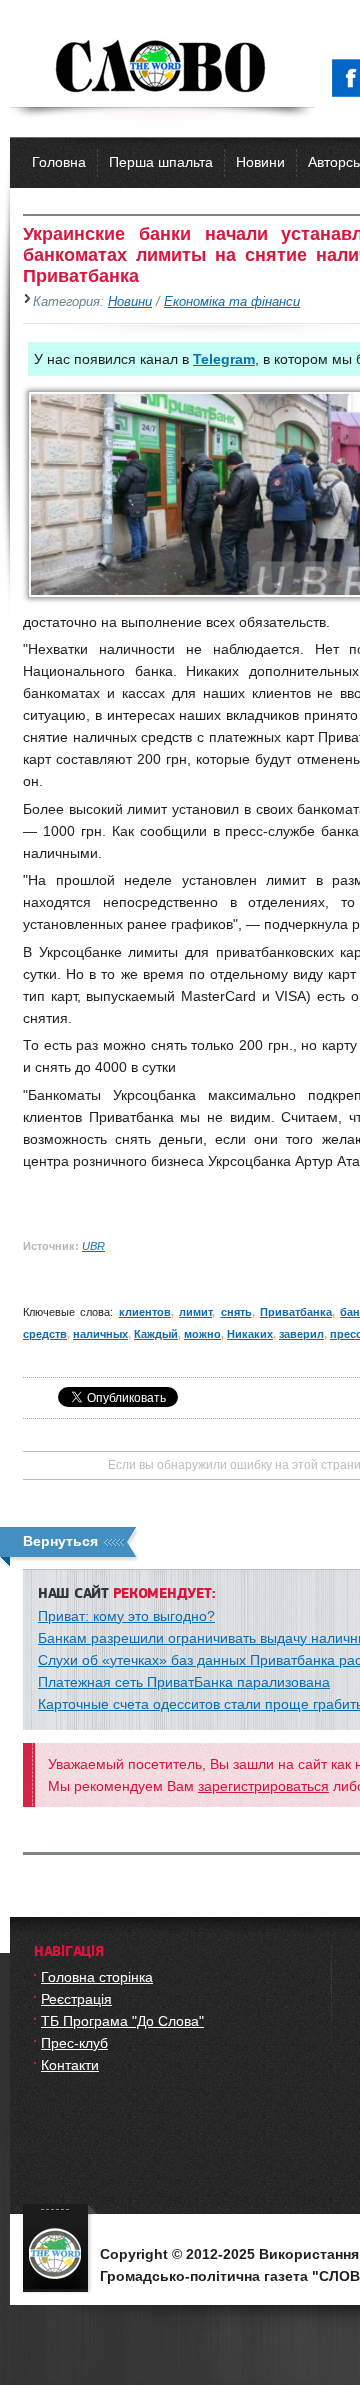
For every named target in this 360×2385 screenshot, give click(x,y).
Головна (59, 162)
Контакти (70, 2065)
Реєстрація (76, 1999)
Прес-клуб (74, 2043)
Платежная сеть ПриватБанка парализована (184, 1682)
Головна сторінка (97, 1977)
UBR (93, 1246)
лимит (195, 1312)
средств (45, 1334)
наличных (100, 1334)
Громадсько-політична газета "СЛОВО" (162, 68)
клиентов (145, 1312)
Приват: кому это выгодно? (126, 1616)
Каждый (156, 1334)
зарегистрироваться (263, 1786)
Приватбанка (296, 1312)
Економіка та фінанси (232, 302)
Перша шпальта (161, 162)
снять (236, 1312)
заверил (301, 1334)
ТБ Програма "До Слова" (122, 2021)
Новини (260, 162)
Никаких (250, 1334)
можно (202, 1334)
